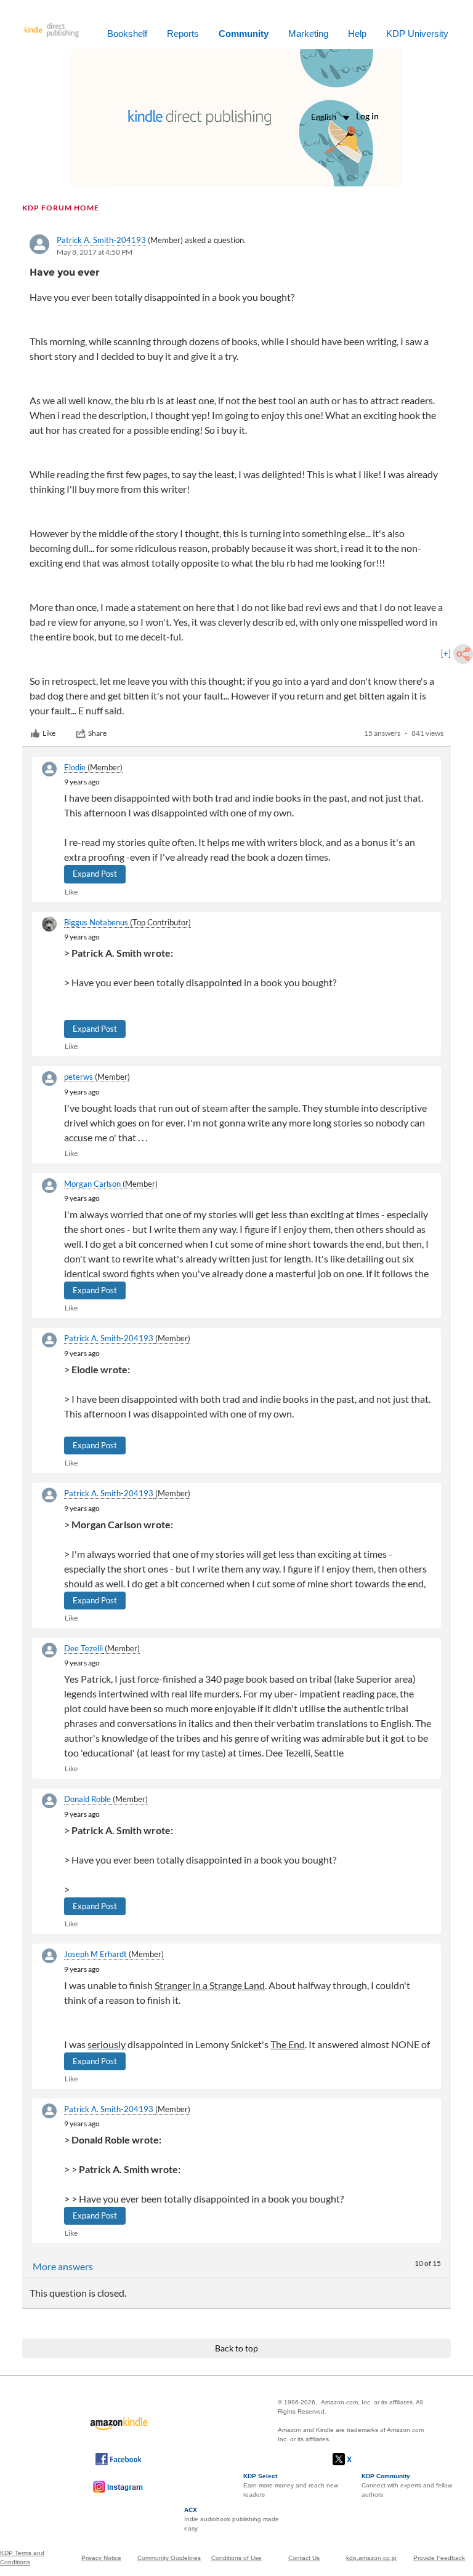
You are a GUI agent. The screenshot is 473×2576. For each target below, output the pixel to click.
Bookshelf (127, 34)
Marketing (308, 34)
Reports (183, 34)
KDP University (417, 34)
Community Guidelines (169, 2558)
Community (244, 34)
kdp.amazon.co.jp (371, 2558)
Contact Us (304, 2558)
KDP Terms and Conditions (22, 2558)
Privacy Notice (101, 2558)
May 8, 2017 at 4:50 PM (95, 252)
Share (97, 733)
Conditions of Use (236, 2558)
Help (357, 34)
